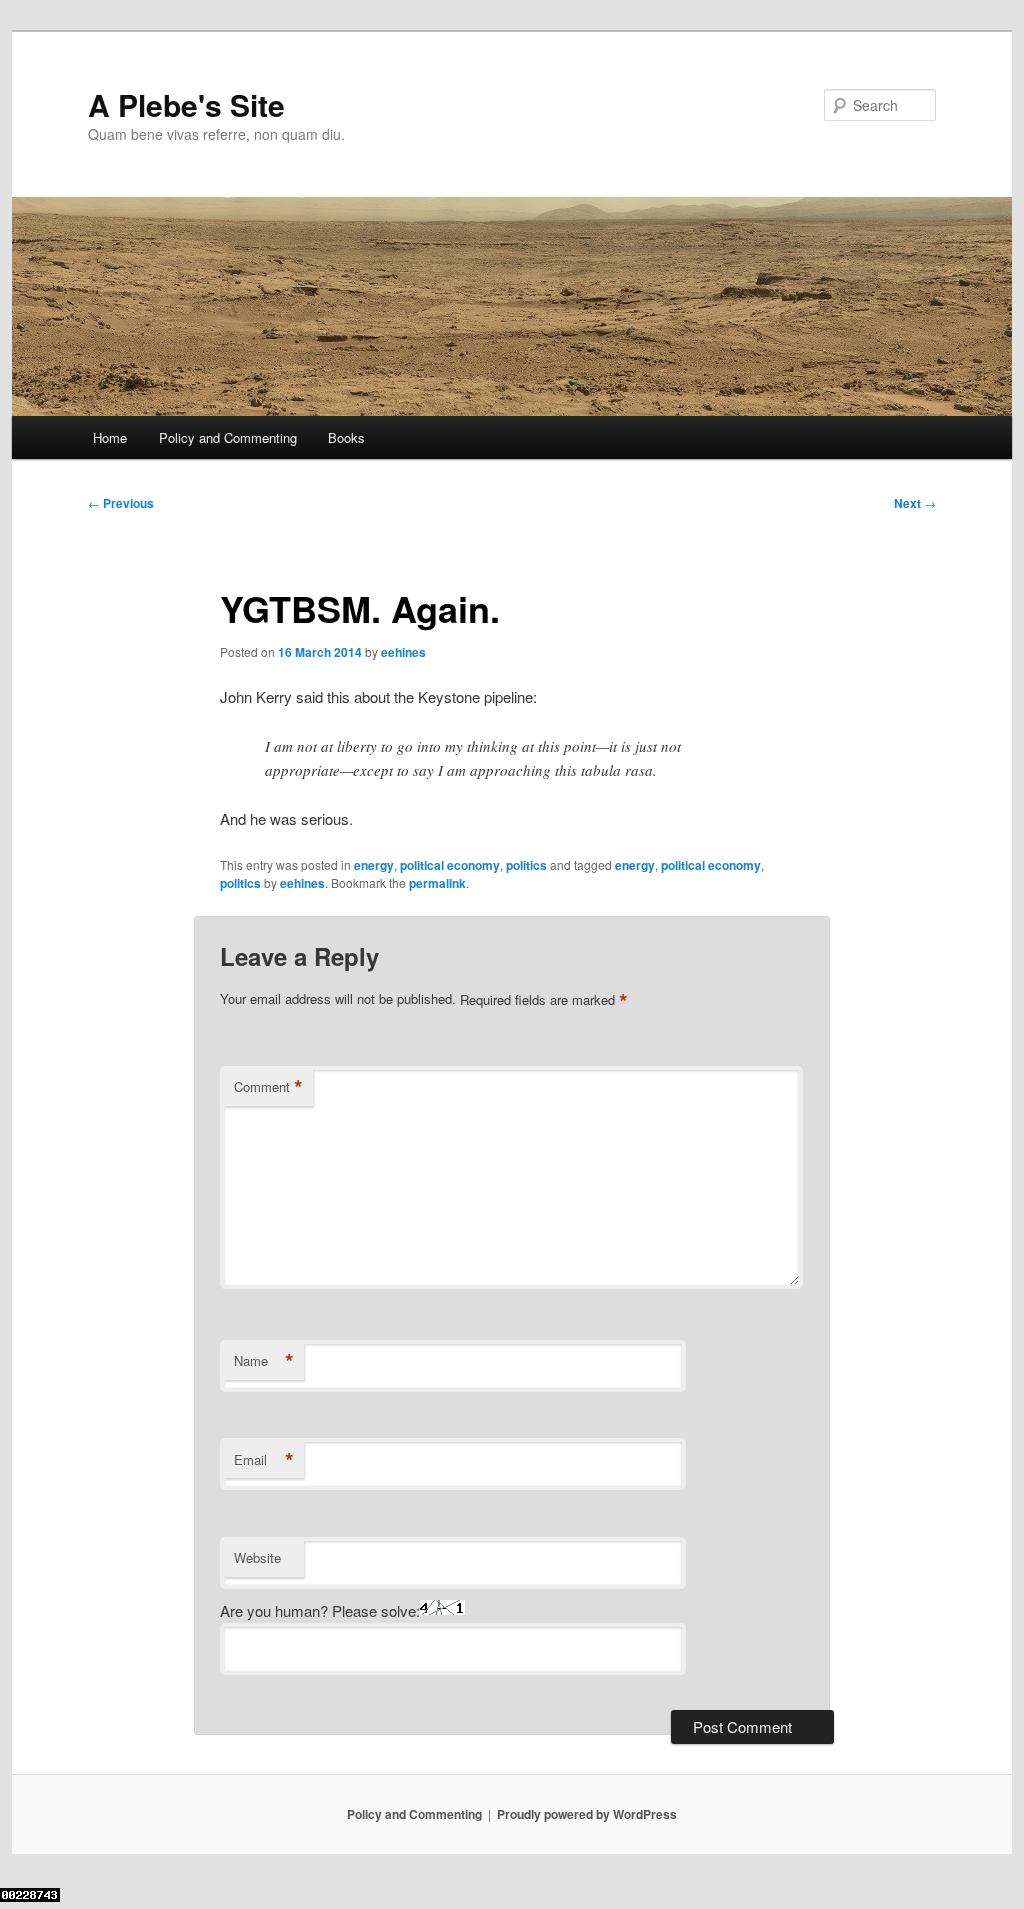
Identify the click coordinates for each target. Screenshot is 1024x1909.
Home (110, 437)
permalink (437, 883)
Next (915, 503)
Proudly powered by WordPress (587, 1814)
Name (264, 1361)
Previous (121, 503)
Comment (268, 1087)
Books (346, 437)
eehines (403, 652)
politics (526, 865)
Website (257, 1557)
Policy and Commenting (228, 437)
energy (374, 865)
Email (264, 1460)
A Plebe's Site (186, 104)
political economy (450, 865)
